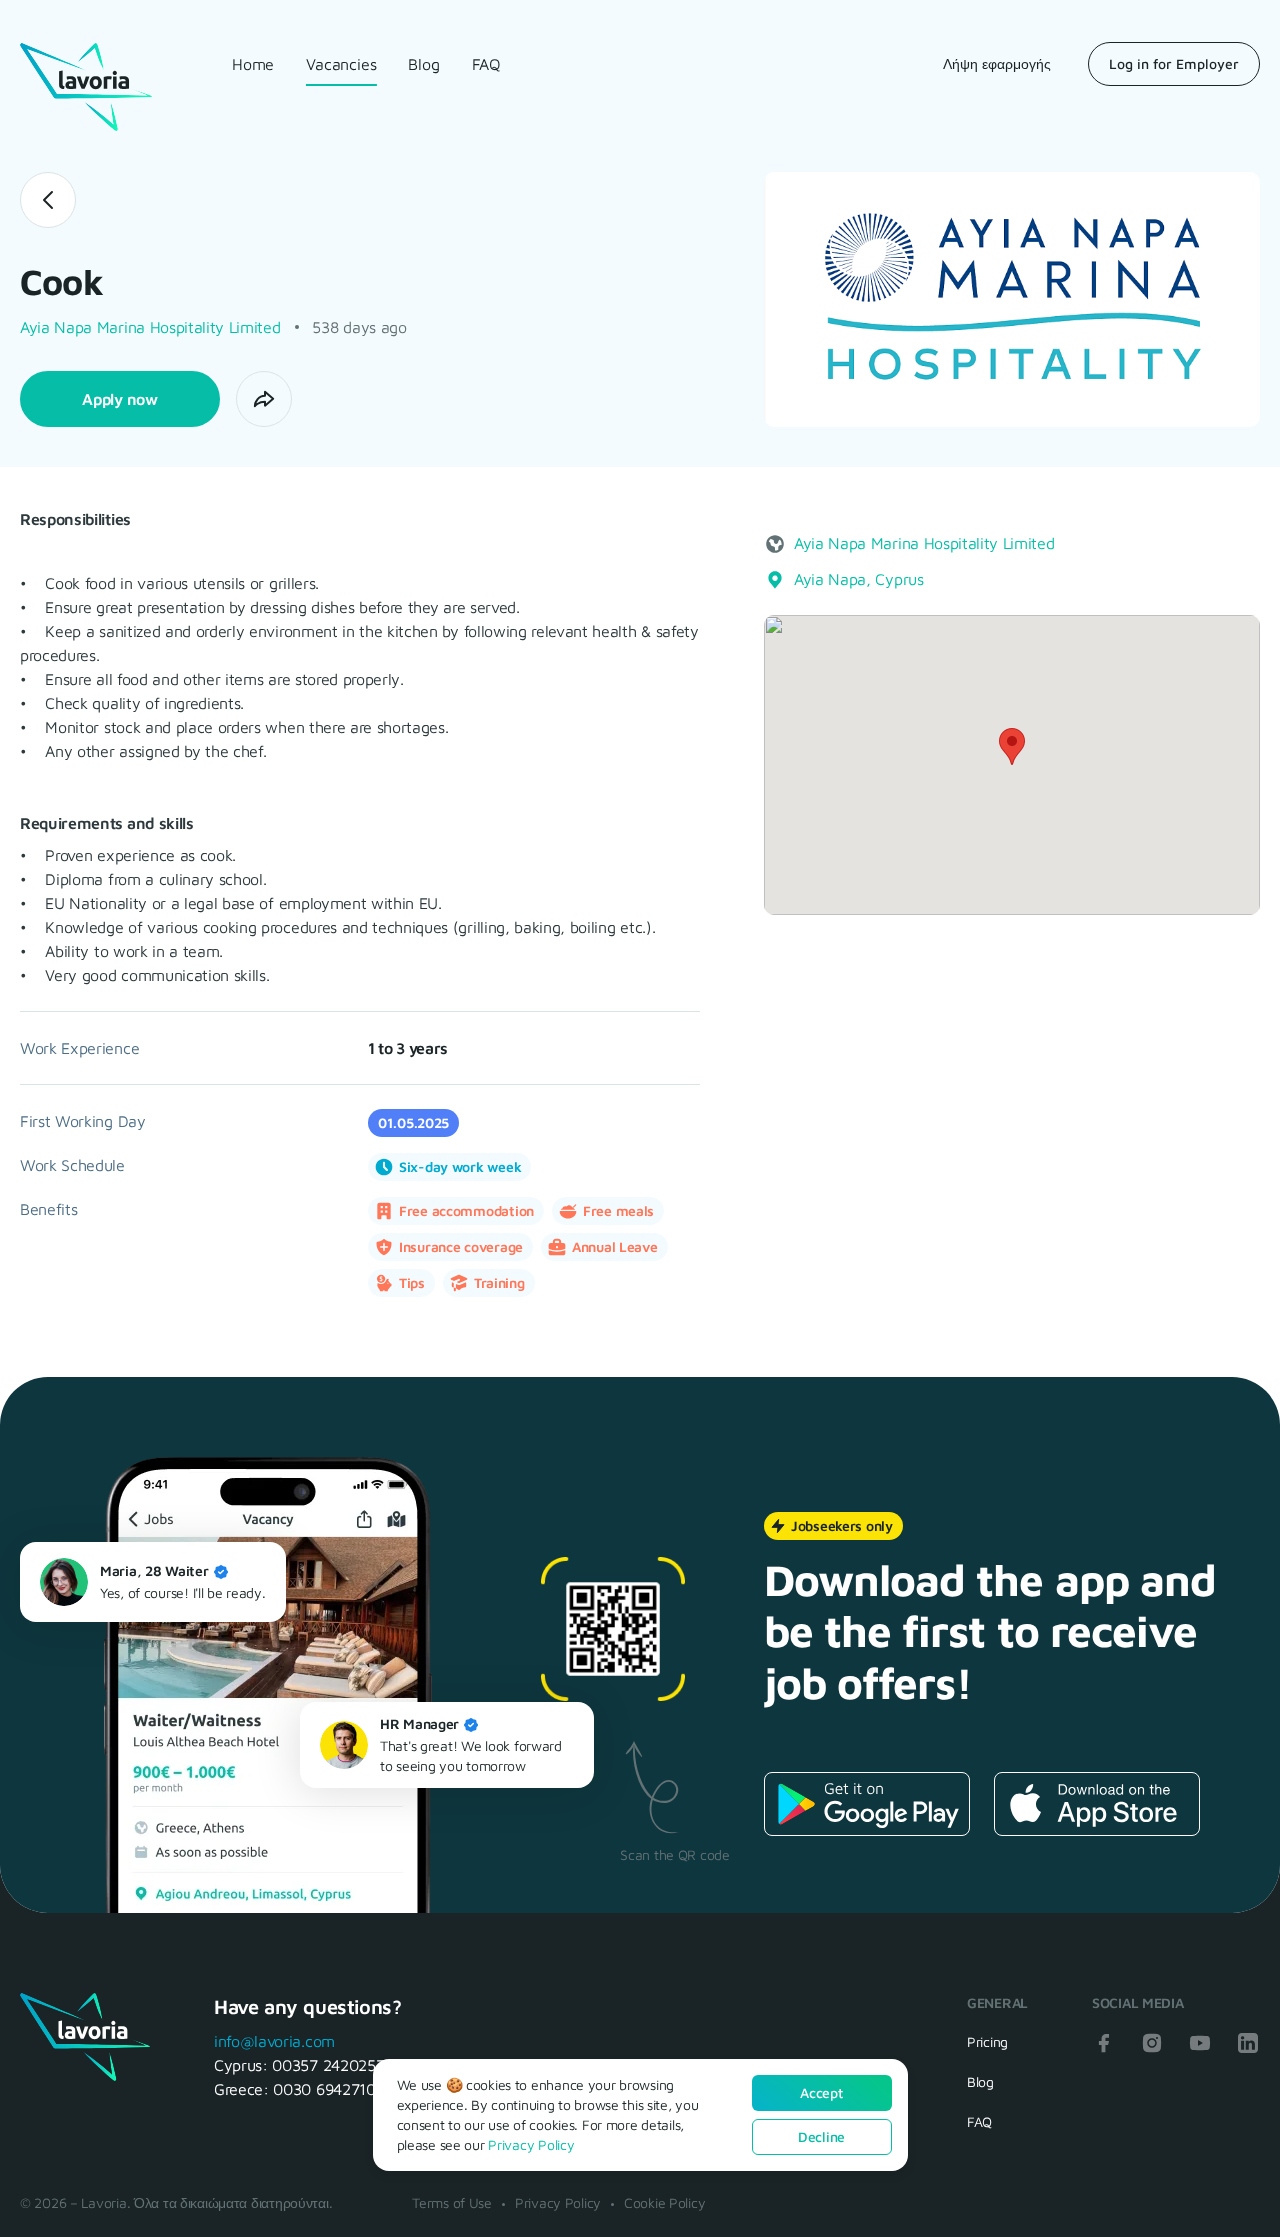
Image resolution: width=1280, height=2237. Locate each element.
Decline (821, 2136)
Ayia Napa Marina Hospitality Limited (150, 327)
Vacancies (341, 64)
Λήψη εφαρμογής (997, 63)
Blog (423, 64)
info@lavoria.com (274, 2041)
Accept (821, 2092)
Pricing (987, 2041)
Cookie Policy (664, 2202)
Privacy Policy (558, 2202)
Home (253, 64)
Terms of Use (452, 2202)
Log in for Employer (1174, 63)
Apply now (119, 399)
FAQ (486, 64)
